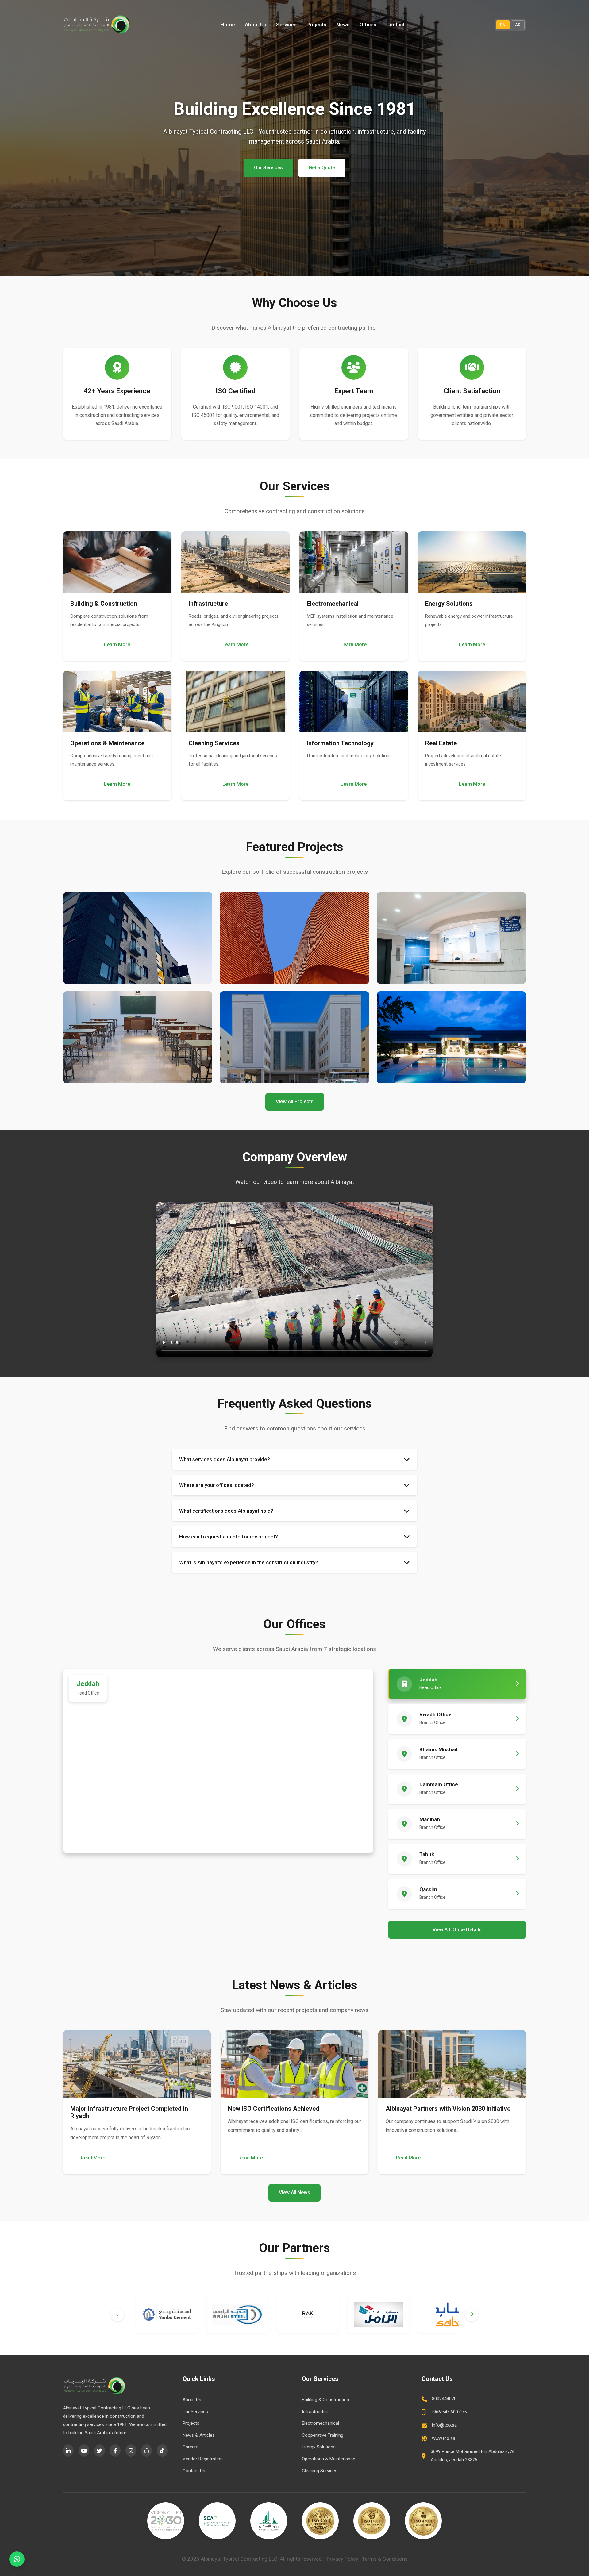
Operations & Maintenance (329, 2459)
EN (503, 25)
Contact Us (194, 2471)
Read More (93, 2158)
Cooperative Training (323, 2435)
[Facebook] (115, 2451)
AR (518, 25)
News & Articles (199, 2435)
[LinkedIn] (68, 2451)
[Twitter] (100, 2451)
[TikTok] (162, 2451)
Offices (368, 25)
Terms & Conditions (385, 2559)
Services (286, 25)
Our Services (268, 168)
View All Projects (295, 1102)
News (343, 25)
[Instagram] (131, 2451)
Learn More (117, 645)
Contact (395, 25)
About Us (256, 25)
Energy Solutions (319, 2447)
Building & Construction (325, 2400)
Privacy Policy (343, 2559)
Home (228, 25)
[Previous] (117, 2315)
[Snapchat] (146, 2451)
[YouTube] (84, 2451)
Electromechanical (320, 2423)
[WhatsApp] (17, 2559)
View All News (294, 2192)
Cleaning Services (320, 2471)
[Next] (472, 2315)
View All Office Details (457, 1930)
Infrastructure (316, 2412)
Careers (191, 2447)
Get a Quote (322, 168)
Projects (316, 25)
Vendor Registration (203, 2459)
